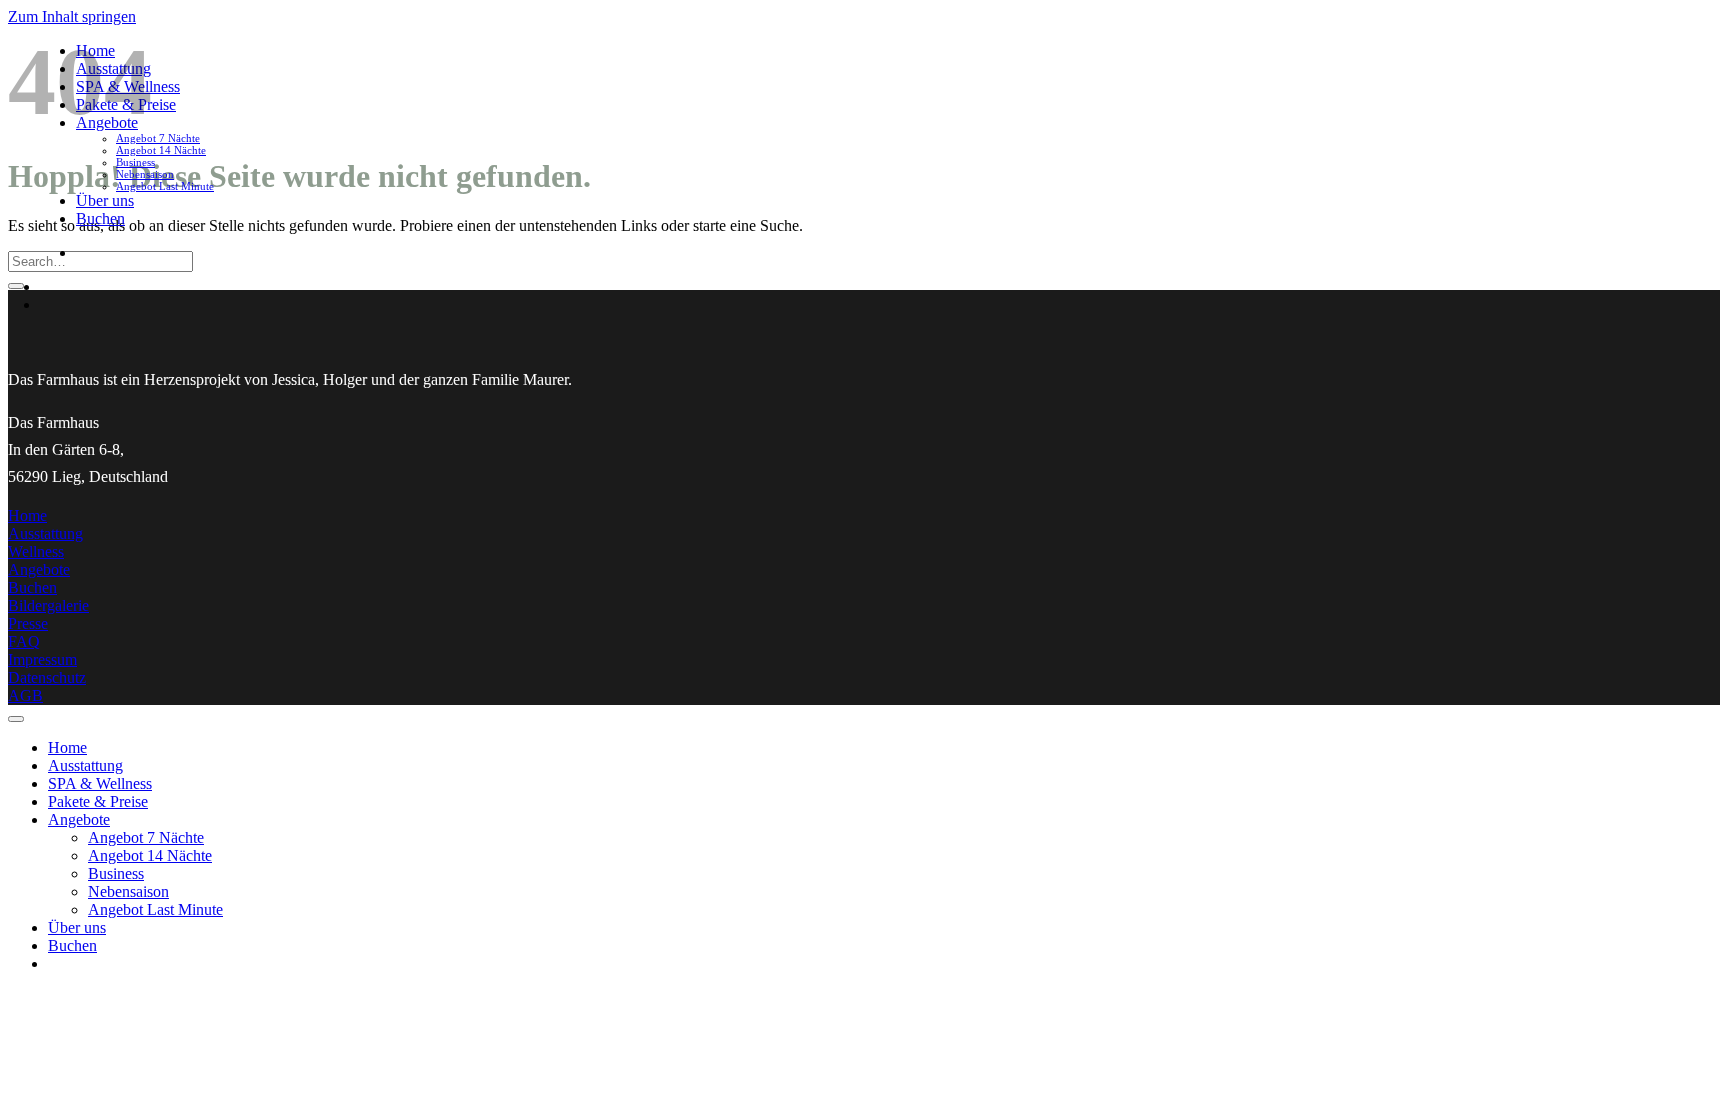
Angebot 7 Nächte (158, 138)
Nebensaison (145, 174)
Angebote (79, 819)
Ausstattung (85, 765)
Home (67, 747)
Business (135, 162)
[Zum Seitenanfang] (16, 719)
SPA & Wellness (100, 783)
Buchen (100, 218)
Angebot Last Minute (165, 186)
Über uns (105, 200)
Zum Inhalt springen (72, 16)
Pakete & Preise (98, 801)
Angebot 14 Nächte (161, 150)
